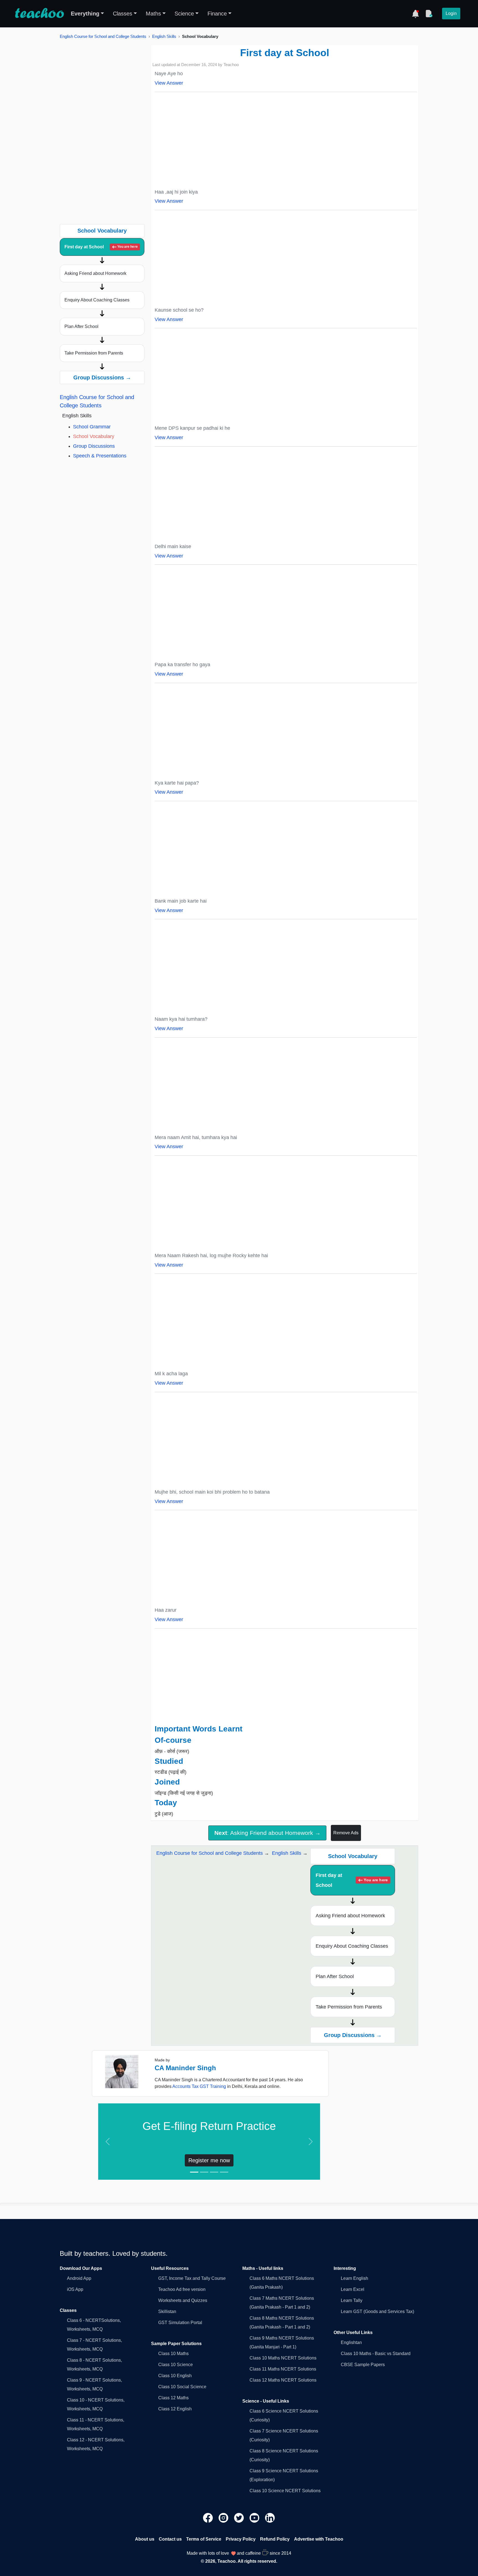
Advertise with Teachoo (319, 2539)
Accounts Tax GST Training (199, 2086)
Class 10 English (175, 2376)
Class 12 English (175, 2409)
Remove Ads (346, 1833)
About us (145, 2539)
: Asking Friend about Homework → (267, 1833)
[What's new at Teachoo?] (415, 14)
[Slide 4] (224, 2172)
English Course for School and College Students (103, 36)
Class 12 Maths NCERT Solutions (283, 2380)
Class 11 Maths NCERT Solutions (283, 2369)
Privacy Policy (241, 2539)
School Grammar (92, 427)
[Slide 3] (214, 2172)
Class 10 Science (176, 2365)
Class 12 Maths (173, 2398)
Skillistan (167, 2311)
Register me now (209, 2160)
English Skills (164, 36)
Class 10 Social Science (182, 2387)
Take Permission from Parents (94, 353)
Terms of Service (204, 2539)
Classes (123, 14)
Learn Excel (353, 2289)
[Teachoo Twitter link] (240, 2518)
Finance (217, 14)
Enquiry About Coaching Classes (97, 300)
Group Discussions (94, 446)
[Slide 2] (204, 2172)
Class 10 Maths (173, 2354)
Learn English (354, 2278)
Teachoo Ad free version (182, 2289)
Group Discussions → (102, 377)
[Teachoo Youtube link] (255, 2518)
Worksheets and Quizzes (183, 2300)
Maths (153, 14)
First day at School (101, 247)
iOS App (75, 2289)
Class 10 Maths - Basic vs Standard (376, 2354)
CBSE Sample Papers (363, 2365)
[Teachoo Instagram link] (224, 2518)
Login (451, 13)
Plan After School (81, 326)
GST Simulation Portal (180, 2323)
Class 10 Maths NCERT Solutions (283, 2358)
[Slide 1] (194, 2172)
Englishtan (351, 2342)
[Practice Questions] (429, 14)
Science (184, 14)
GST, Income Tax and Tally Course (192, 2278)
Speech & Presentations (100, 456)
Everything (85, 14)
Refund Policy (275, 2539)
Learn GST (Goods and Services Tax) (377, 2311)
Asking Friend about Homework (95, 273)
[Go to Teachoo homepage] (39, 14)
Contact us (170, 2539)
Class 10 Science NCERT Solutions (285, 2491)
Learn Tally (352, 2300)
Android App (79, 2278)
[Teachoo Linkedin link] (270, 2518)
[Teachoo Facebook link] (209, 2518)
